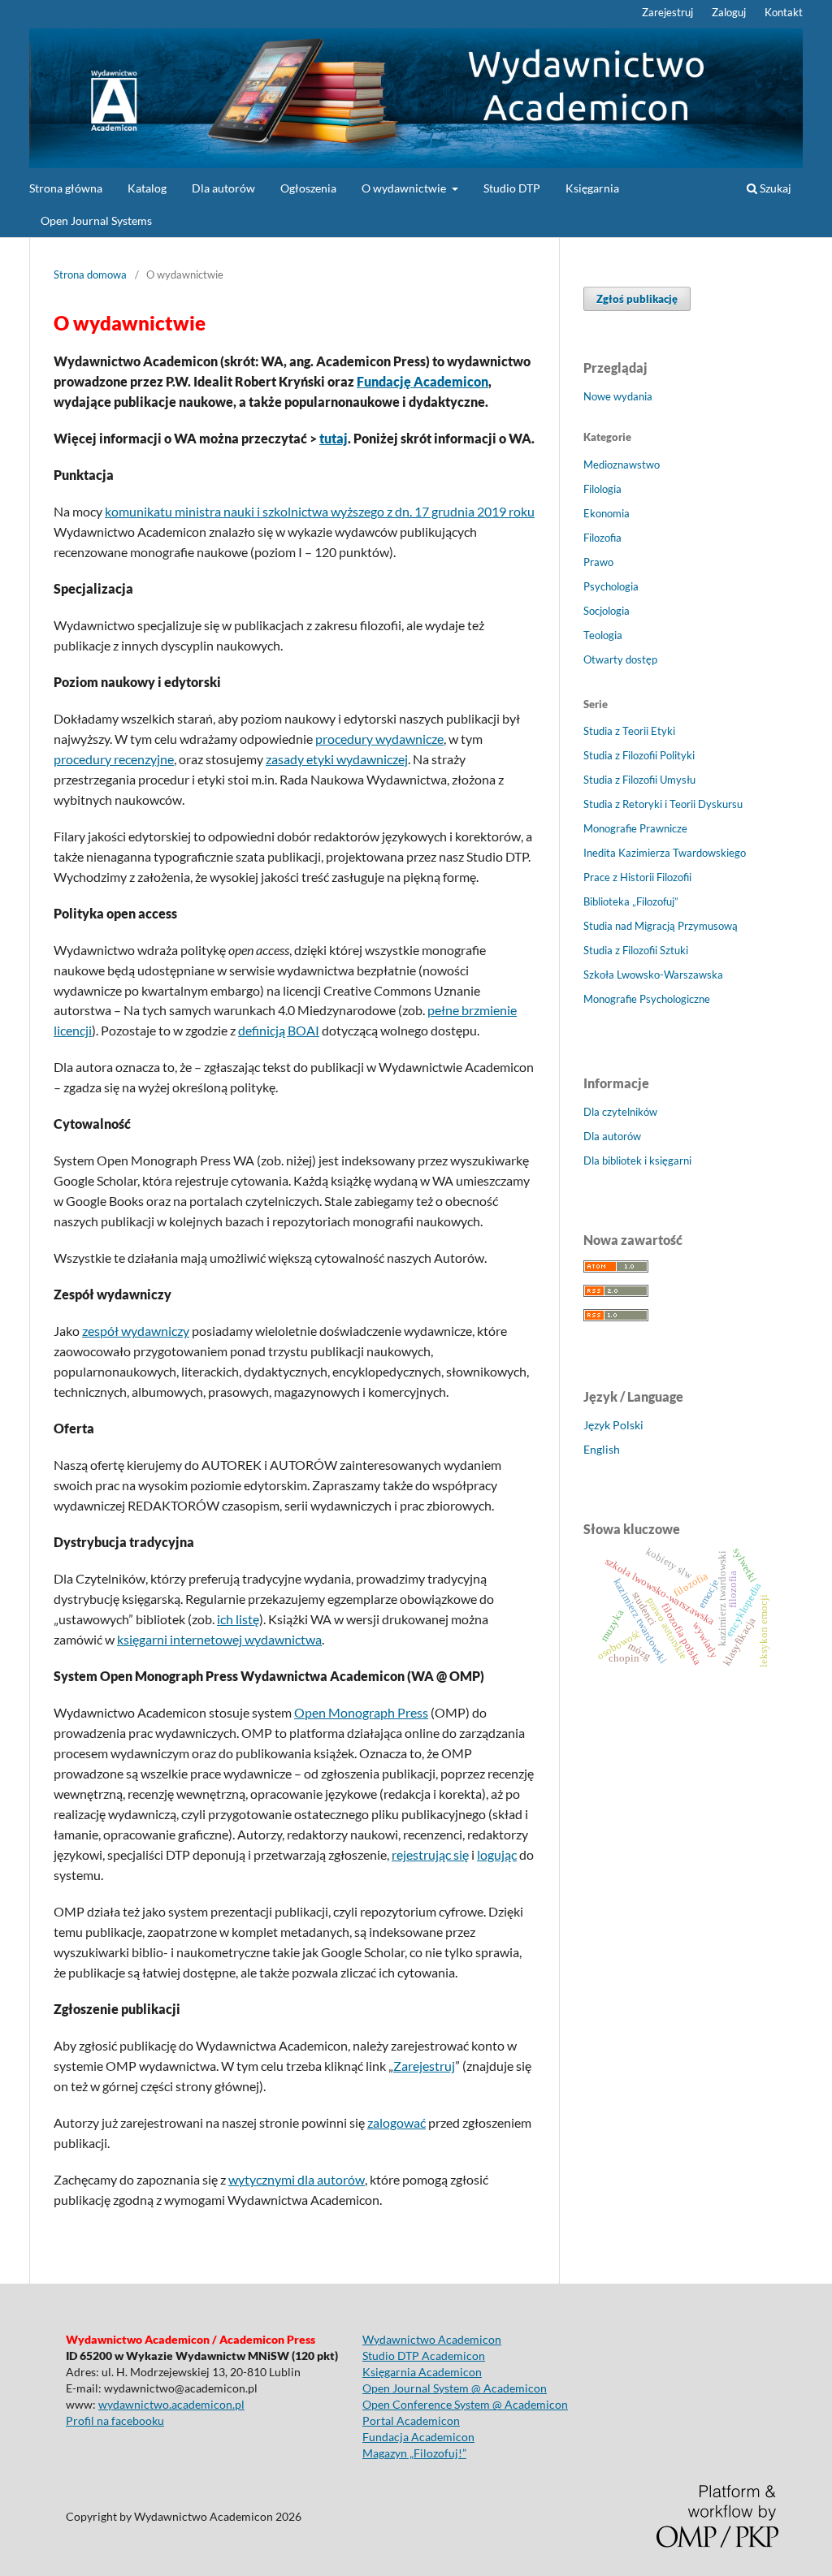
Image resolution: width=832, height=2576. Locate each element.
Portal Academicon (411, 2420)
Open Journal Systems (96, 220)
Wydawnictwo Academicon (432, 2339)
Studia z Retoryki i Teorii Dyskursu (663, 804)
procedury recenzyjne (114, 759)
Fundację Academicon (422, 381)
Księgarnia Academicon (422, 2372)
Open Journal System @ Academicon (455, 2388)
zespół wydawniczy (136, 1331)
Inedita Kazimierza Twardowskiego (665, 853)
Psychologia (611, 586)
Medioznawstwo (622, 465)
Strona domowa (90, 274)
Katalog (147, 188)
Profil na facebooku (115, 2420)
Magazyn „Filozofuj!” (414, 2453)
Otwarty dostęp (620, 659)
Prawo (598, 562)
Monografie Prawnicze (635, 828)
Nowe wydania (618, 396)
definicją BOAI (279, 1030)
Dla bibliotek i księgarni (637, 1160)
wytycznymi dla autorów (297, 2179)
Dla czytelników (620, 1112)
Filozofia (602, 538)
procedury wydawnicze (379, 739)
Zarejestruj (667, 12)
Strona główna (66, 188)
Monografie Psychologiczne (647, 999)
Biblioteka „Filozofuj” (631, 901)
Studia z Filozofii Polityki (639, 755)
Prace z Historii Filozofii (637, 877)
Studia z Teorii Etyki (629, 731)
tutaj (334, 438)
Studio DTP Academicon (424, 2356)
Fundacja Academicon (418, 2437)
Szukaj (774, 188)
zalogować (396, 2122)
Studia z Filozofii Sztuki (636, 950)
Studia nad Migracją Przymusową (661, 926)
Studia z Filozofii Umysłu (639, 780)
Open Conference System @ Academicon (465, 2404)
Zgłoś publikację (637, 299)
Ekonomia (607, 513)
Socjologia (607, 611)
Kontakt (784, 12)
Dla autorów (223, 188)
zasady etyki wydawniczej (337, 759)
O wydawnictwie (405, 188)
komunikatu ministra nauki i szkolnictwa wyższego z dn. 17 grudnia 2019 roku (320, 511)
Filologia (602, 489)
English (602, 1449)
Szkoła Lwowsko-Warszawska (653, 975)
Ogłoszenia (308, 188)
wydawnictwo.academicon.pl (171, 2404)
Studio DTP (512, 188)
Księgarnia (592, 188)
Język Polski (613, 1425)
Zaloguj (729, 12)
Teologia (603, 635)
